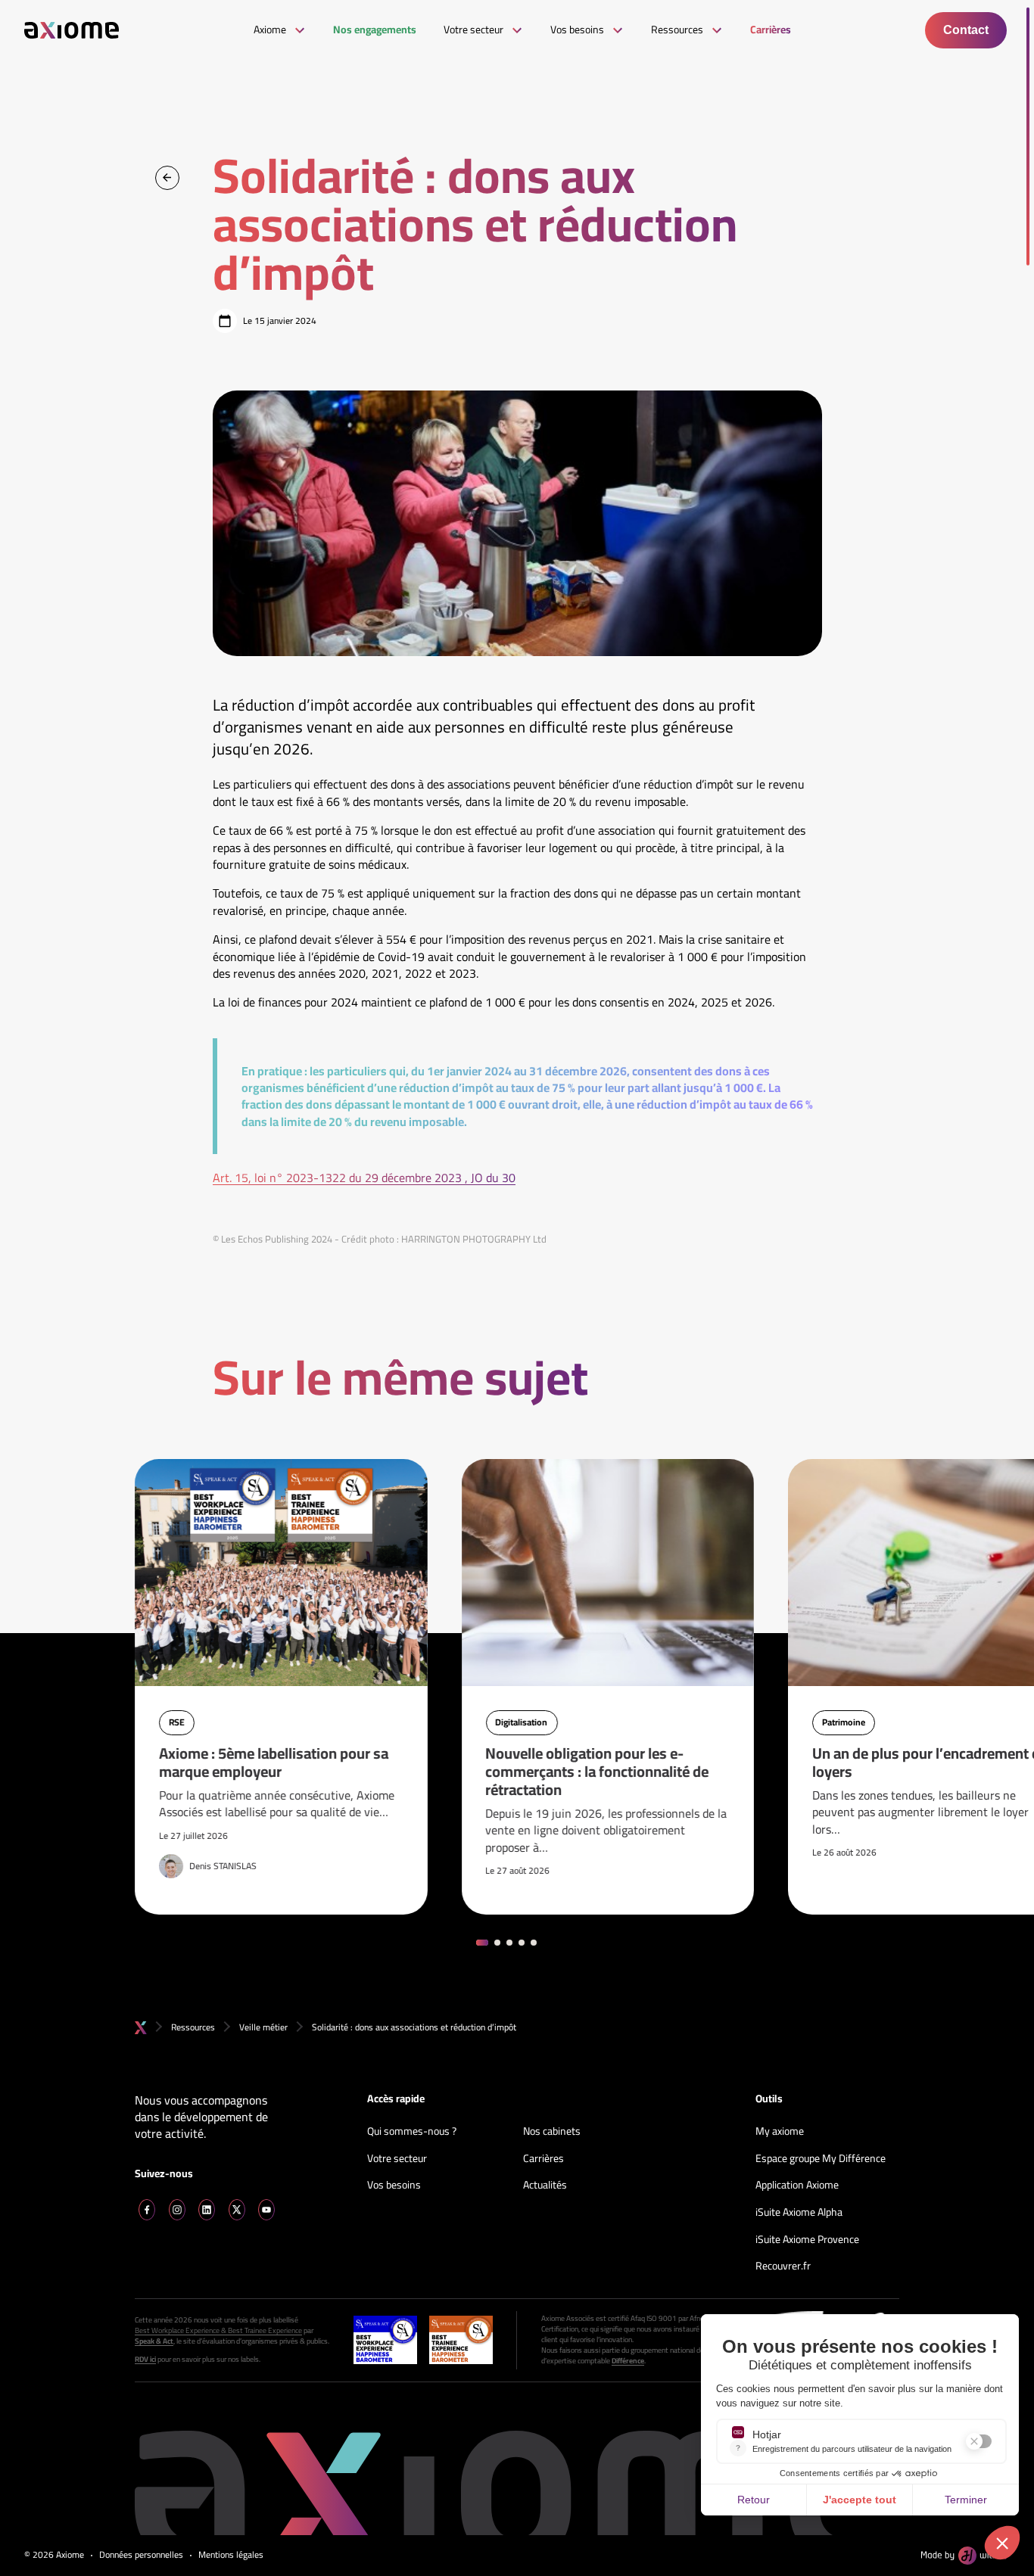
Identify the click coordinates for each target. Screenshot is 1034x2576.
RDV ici (145, 2360)
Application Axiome (797, 2186)
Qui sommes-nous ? (412, 2132)
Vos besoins (394, 2186)
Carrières (543, 2159)
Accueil (141, 2028)
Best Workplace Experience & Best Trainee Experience (218, 2331)
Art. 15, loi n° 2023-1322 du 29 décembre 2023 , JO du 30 (364, 1178)
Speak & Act (154, 2341)
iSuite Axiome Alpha (799, 2213)
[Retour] (167, 178)
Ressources (193, 2027)
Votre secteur (397, 2159)
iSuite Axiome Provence (807, 2240)
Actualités (545, 2186)
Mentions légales (231, 2555)
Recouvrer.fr (783, 2266)
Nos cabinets (552, 2132)
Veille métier (263, 2027)
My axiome (780, 2132)
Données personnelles (141, 2555)
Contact (966, 30)
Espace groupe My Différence (821, 2159)
